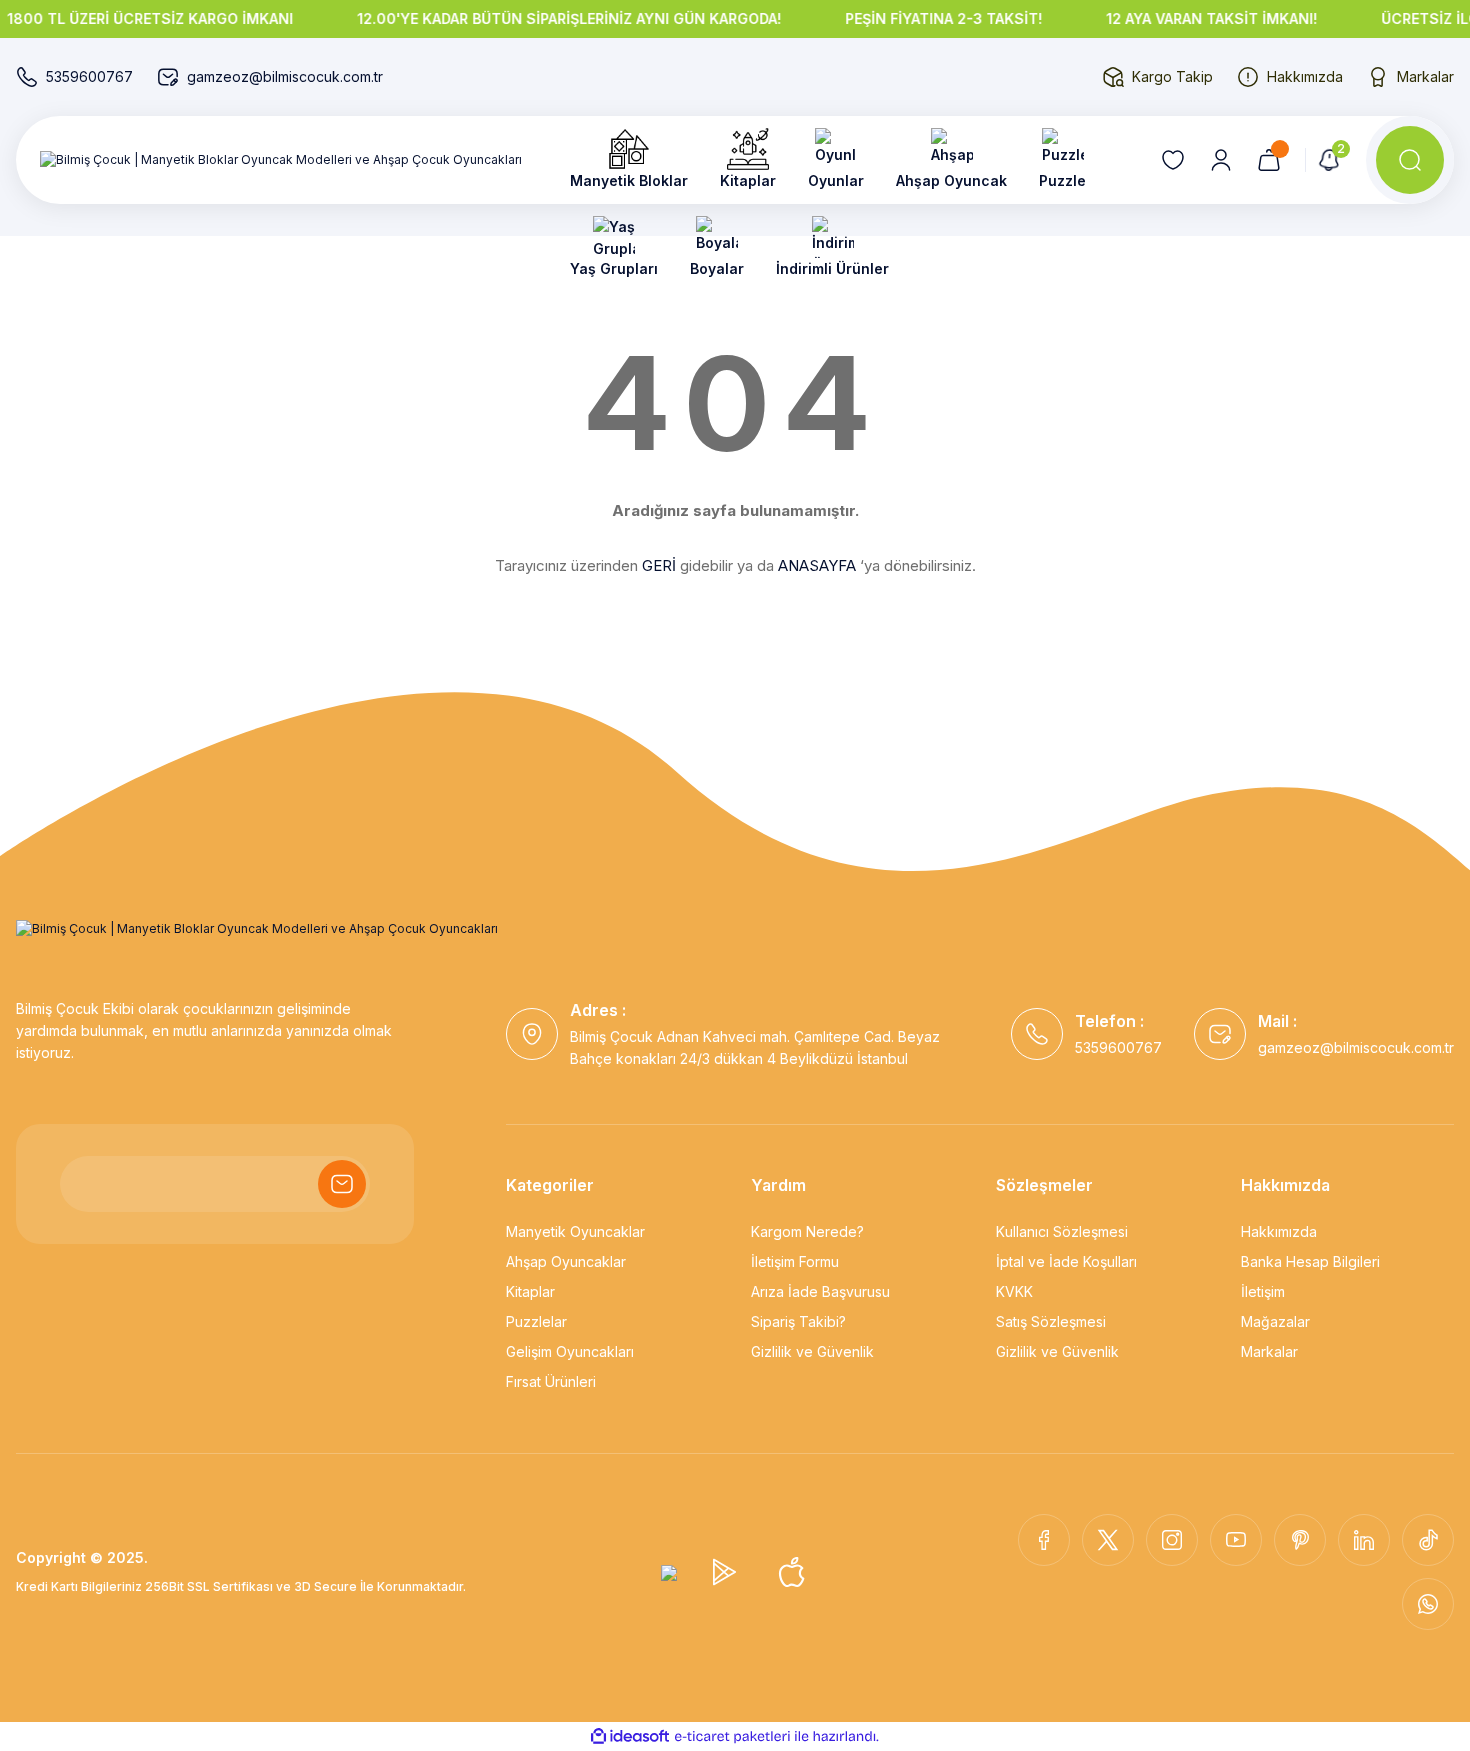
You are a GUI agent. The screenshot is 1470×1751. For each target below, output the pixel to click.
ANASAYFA (817, 565)
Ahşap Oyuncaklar (566, 1261)
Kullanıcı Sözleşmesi (1062, 1231)
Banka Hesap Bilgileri (1310, 1261)
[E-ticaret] (732, 1737)
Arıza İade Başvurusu (820, 1291)
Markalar (1269, 1351)
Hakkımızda (1279, 1231)
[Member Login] (1221, 160)
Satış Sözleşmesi (1051, 1321)
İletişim (1263, 1291)
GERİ (659, 565)
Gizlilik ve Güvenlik (812, 1351)
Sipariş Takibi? (798, 1321)
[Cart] (1269, 160)
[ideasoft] (630, 1736)
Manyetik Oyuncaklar (575, 1231)
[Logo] (281, 160)
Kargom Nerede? (807, 1231)
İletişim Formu (795, 1261)
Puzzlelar (536, 1321)
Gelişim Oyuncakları (570, 1351)
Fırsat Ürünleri (551, 1381)
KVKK (1014, 1291)
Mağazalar (1275, 1321)
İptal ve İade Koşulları (1066, 1261)
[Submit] (342, 1184)
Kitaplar (530, 1291)
